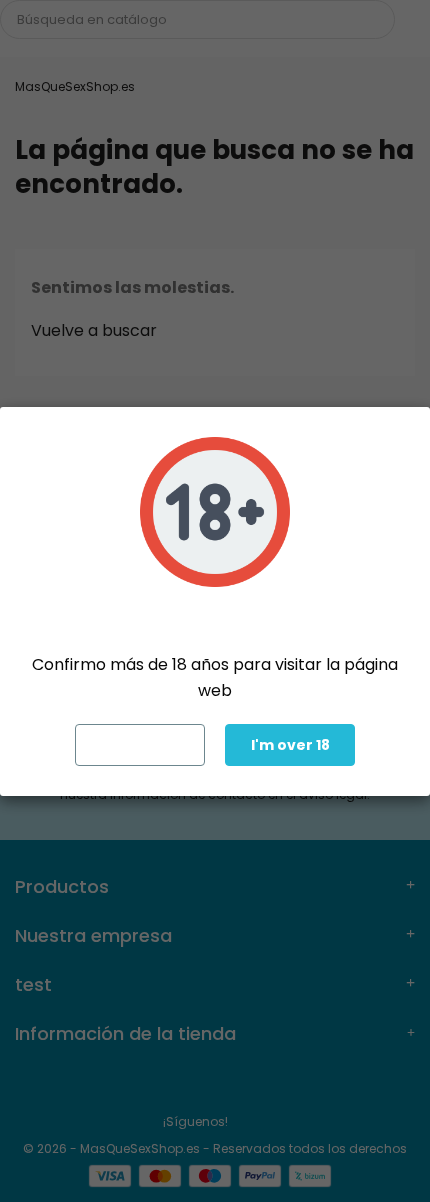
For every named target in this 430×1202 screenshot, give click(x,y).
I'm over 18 (290, 745)
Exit (140, 745)
